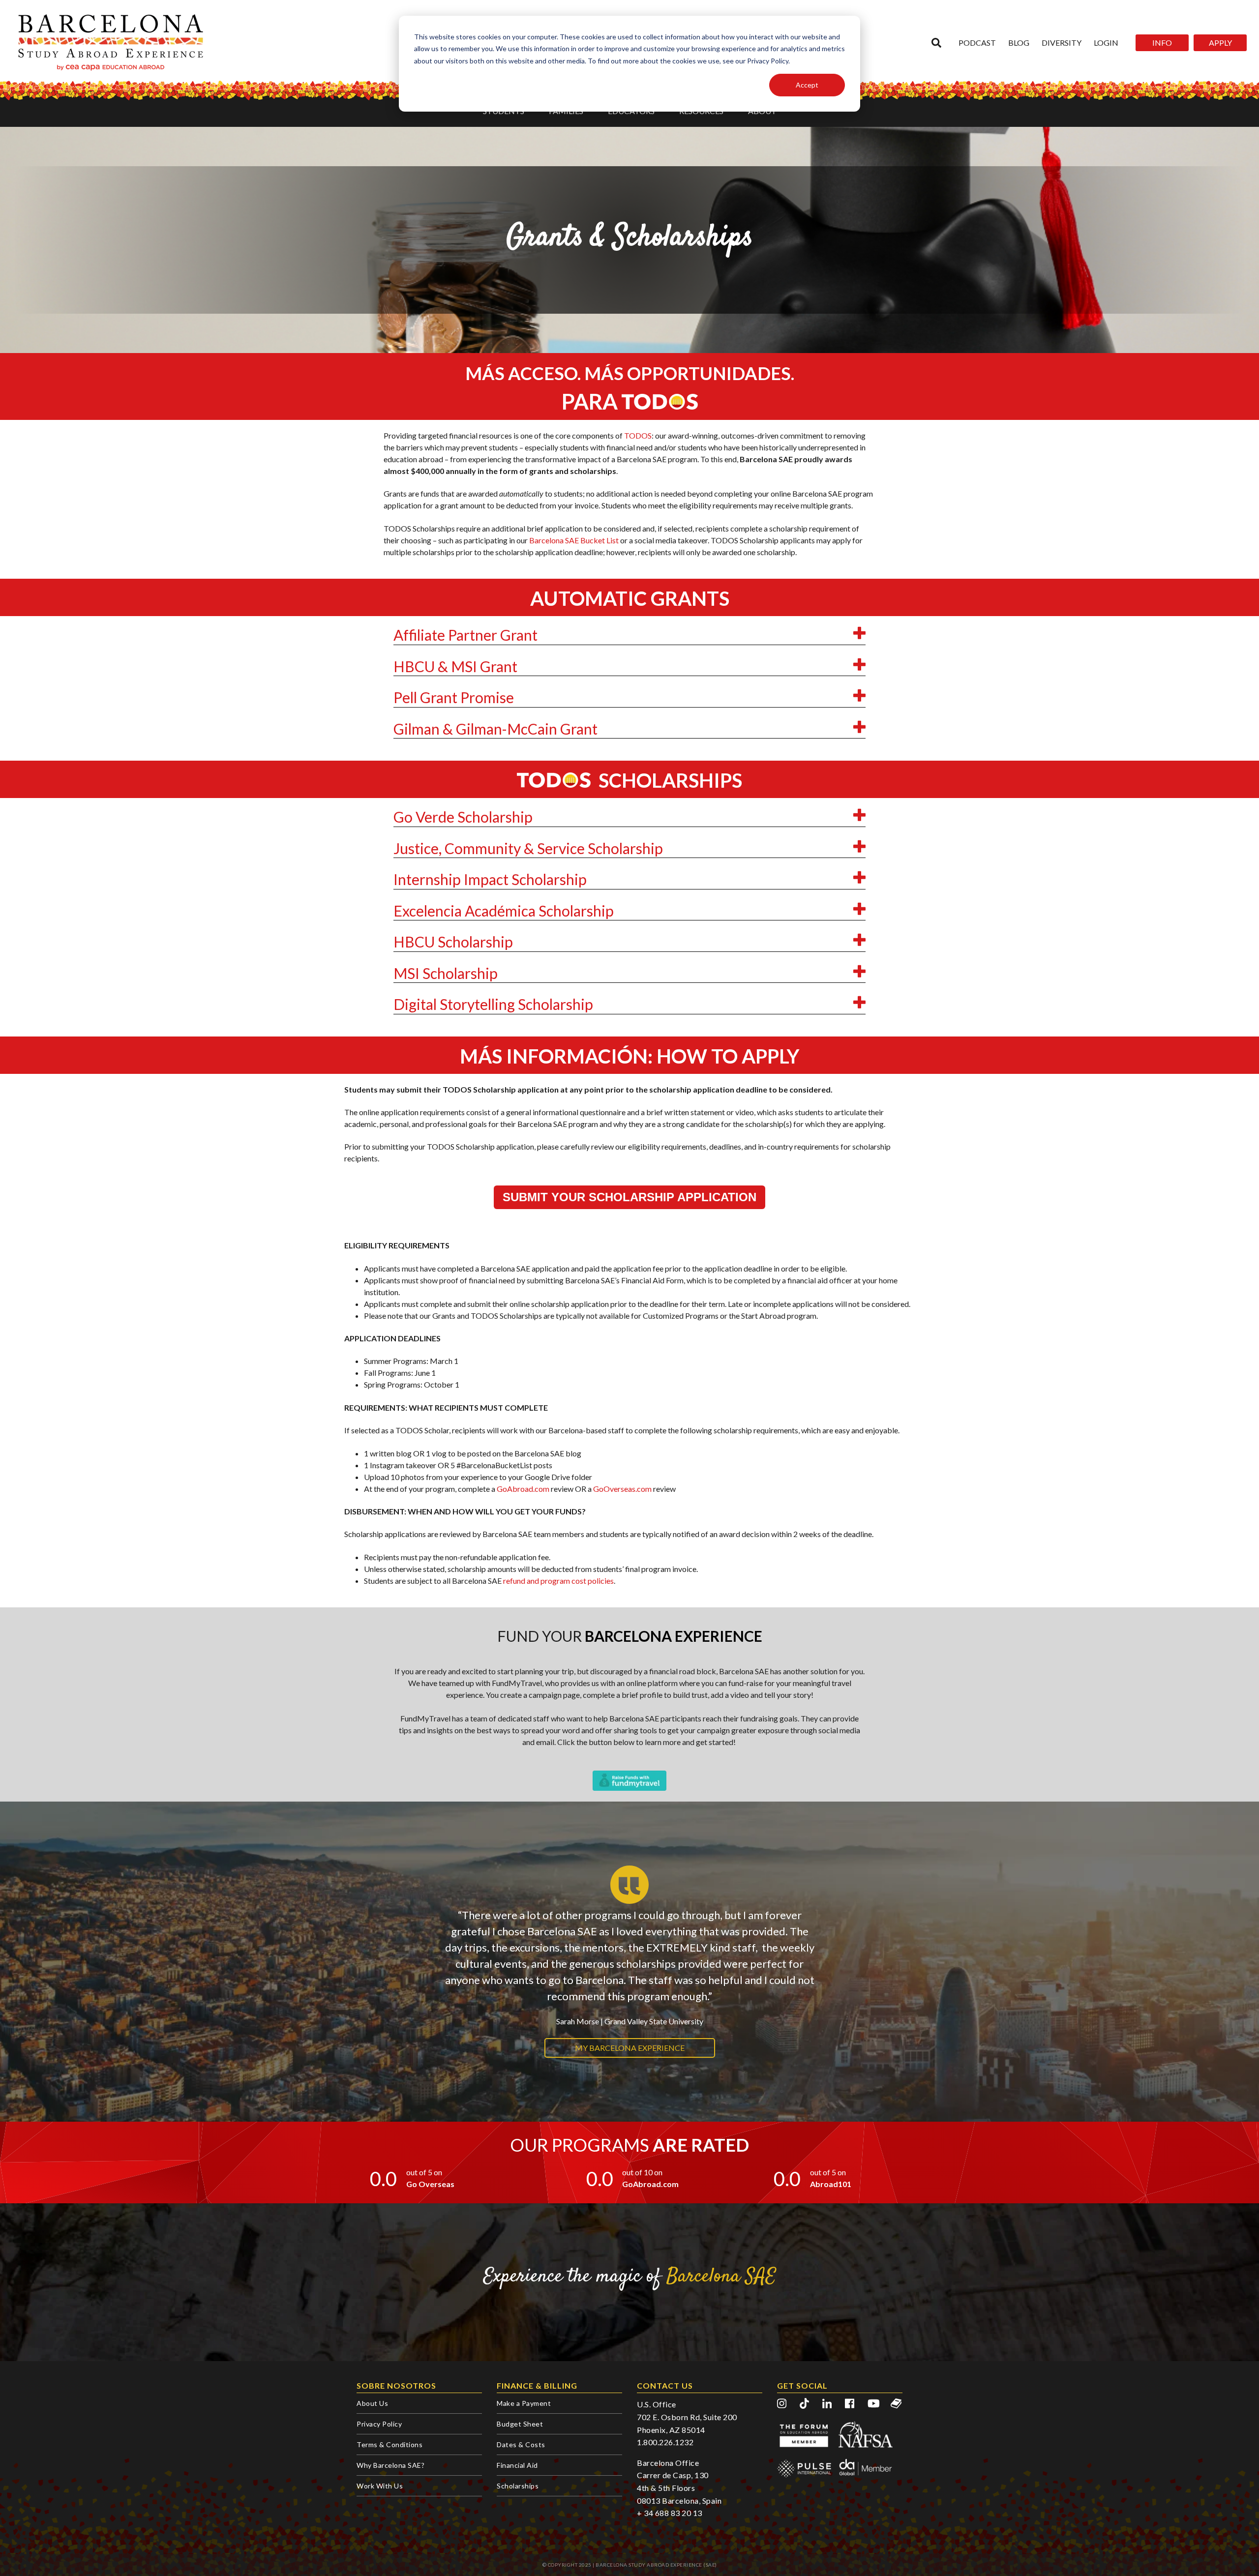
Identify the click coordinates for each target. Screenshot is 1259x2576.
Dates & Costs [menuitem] (521, 2444)
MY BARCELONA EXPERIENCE (630, 2048)
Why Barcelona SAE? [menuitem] (390, 2465)
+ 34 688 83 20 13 (670, 2513)
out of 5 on (424, 2172)
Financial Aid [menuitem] (517, 2465)
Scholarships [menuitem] (518, 2486)
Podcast (977, 43)
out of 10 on (642, 2172)
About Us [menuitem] (372, 2403)
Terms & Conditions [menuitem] (390, 2444)
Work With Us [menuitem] (380, 2486)
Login (1106, 43)
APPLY (1220, 43)
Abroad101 (831, 2184)
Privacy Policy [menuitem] (379, 2424)
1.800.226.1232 (665, 2442)
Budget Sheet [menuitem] (520, 2424)
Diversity (1062, 43)
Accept (807, 85)
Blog (1019, 43)
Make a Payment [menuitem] (524, 2403)
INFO (1162, 43)
